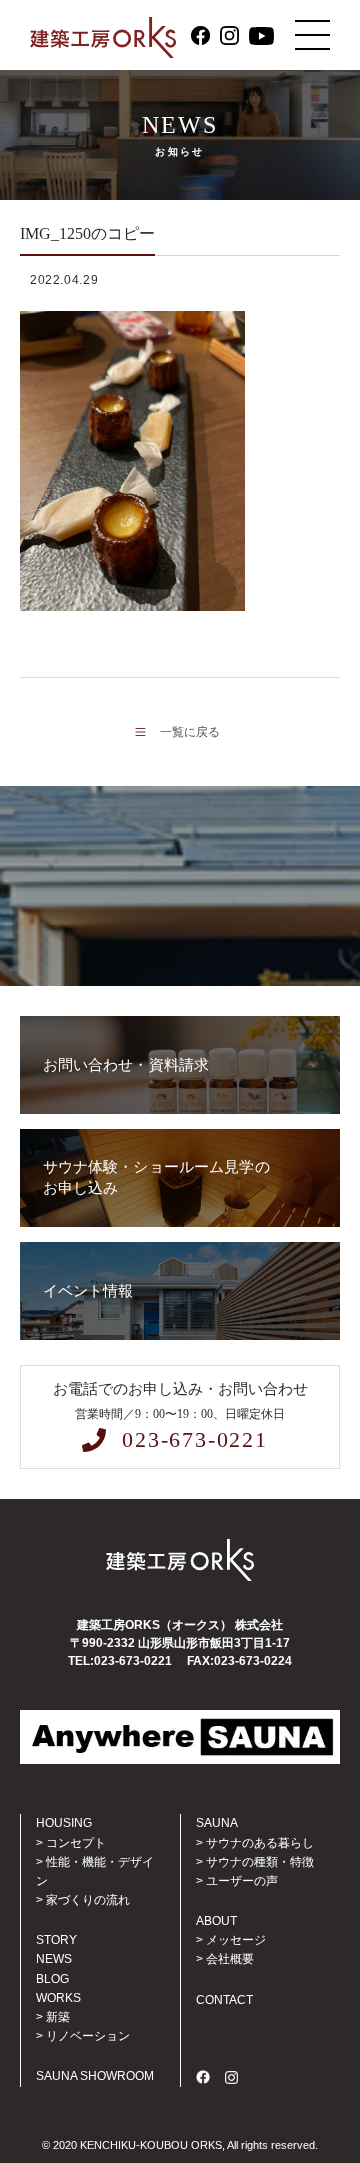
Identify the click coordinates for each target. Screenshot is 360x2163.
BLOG (52, 1979)
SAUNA (217, 1823)
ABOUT (216, 1921)
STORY (56, 1940)
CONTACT (224, 2000)
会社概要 (230, 1959)
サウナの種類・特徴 (260, 1862)
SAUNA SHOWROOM (95, 2076)
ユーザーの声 (242, 1881)
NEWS (54, 1959)
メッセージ (236, 1940)
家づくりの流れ (88, 1900)
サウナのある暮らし (260, 1843)
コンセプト (76, 1843)
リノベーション (88, 2036)
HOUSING (64, 1823)
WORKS (58, 1998)
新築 (58, 2017)
